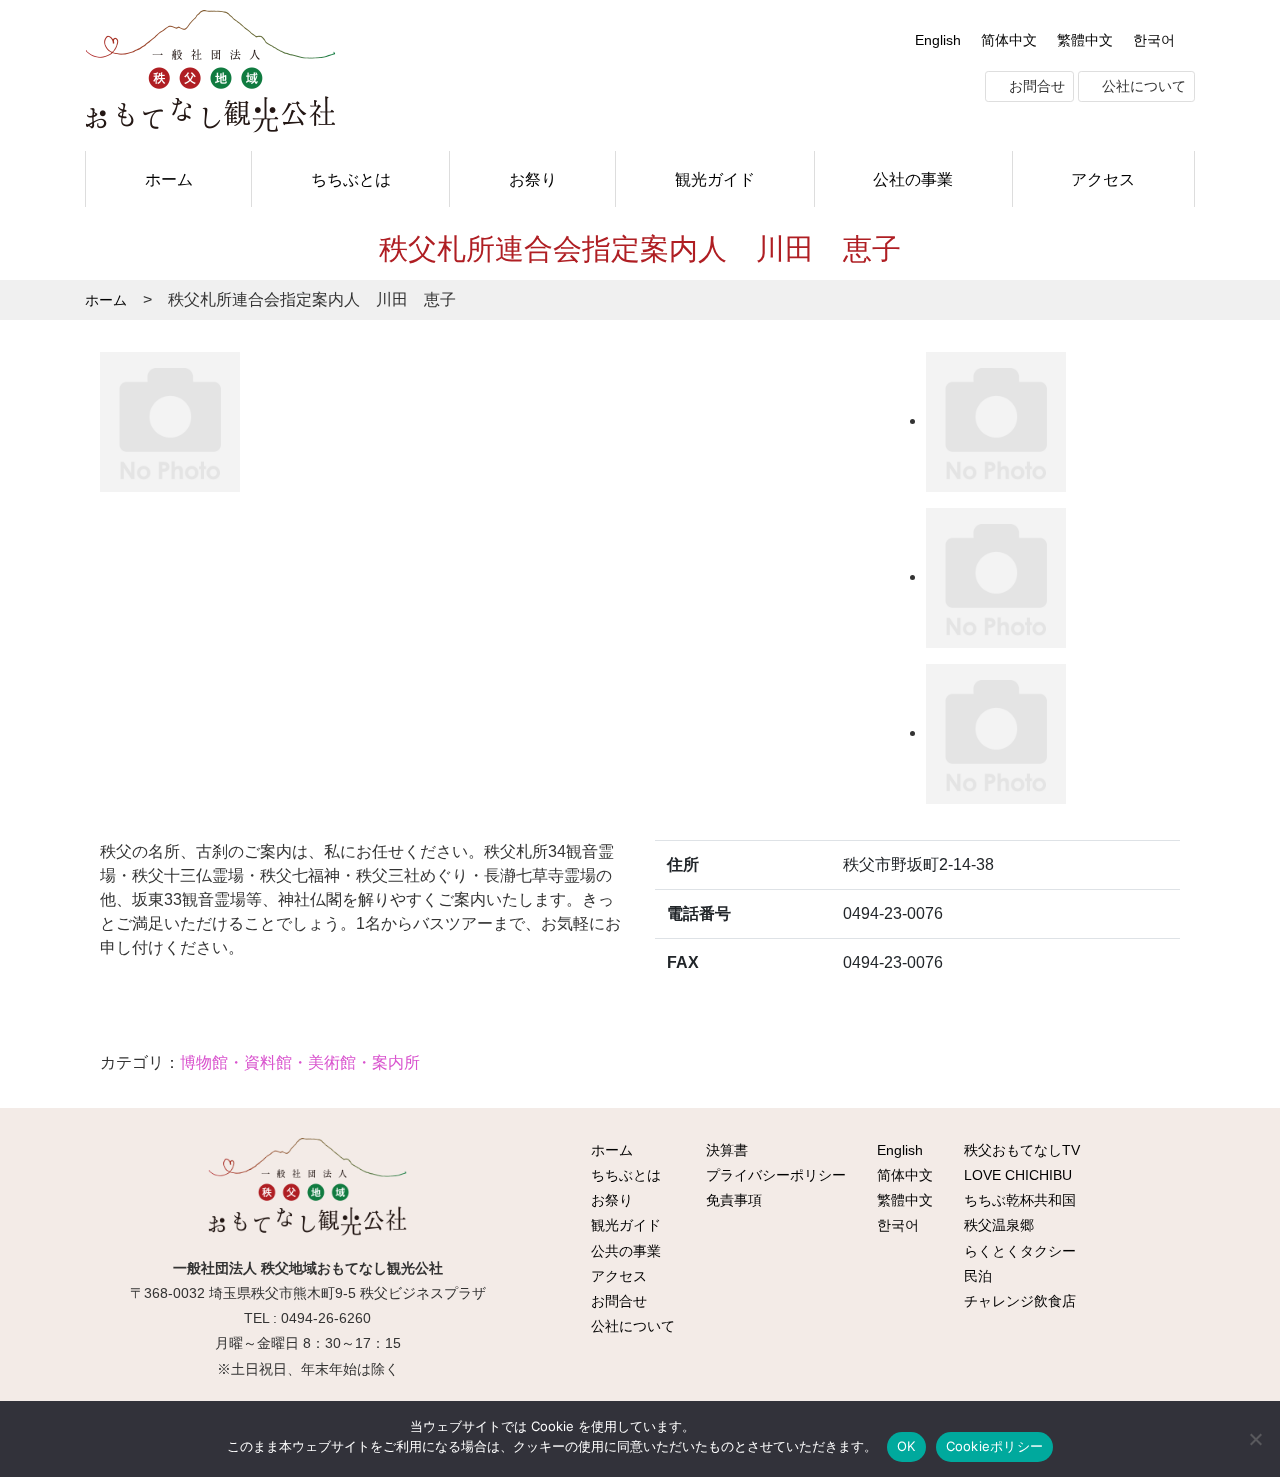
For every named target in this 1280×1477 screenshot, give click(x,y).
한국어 (1154, 40)
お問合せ (1035, 86)
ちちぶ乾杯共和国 (1018, 1200)
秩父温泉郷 (997, 1225)
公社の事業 (913, 179)
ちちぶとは (351, 179)
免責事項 (732, 1200)
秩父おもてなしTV (1020, 1150)
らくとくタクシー (1018, 1251)
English (938, 40)
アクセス (1103, 179)
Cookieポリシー (995, 1446)
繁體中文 (1085, 40)
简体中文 (1009, 40)
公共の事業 (624, 1251)
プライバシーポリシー (774, 1175)
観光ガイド (715, 179)
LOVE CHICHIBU (1016, 1175)
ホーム (169, 179)
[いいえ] (1255, 1439)
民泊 (976, 1276)
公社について (1142, 86)
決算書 (725, 1150)
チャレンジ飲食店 (1018, 1301)
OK (906, 1446)
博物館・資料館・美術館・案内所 (300, 1062)
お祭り (533, 179)
